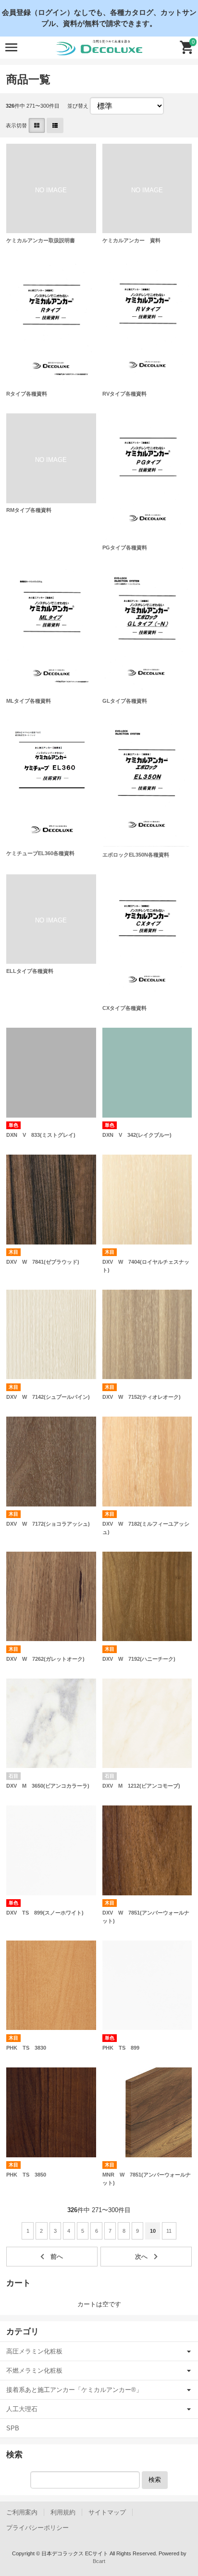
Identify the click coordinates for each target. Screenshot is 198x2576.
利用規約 (63, 2512)
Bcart (99, 2561)
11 (169, 2231)
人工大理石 (22, 2409)
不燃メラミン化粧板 (34, 2371)
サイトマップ (107, 2512)
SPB (13, 2428)
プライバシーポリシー (37, 2528)
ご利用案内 (22, 2512)
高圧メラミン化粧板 (34, 2351)
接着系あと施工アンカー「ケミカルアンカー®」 (74, 2390)
